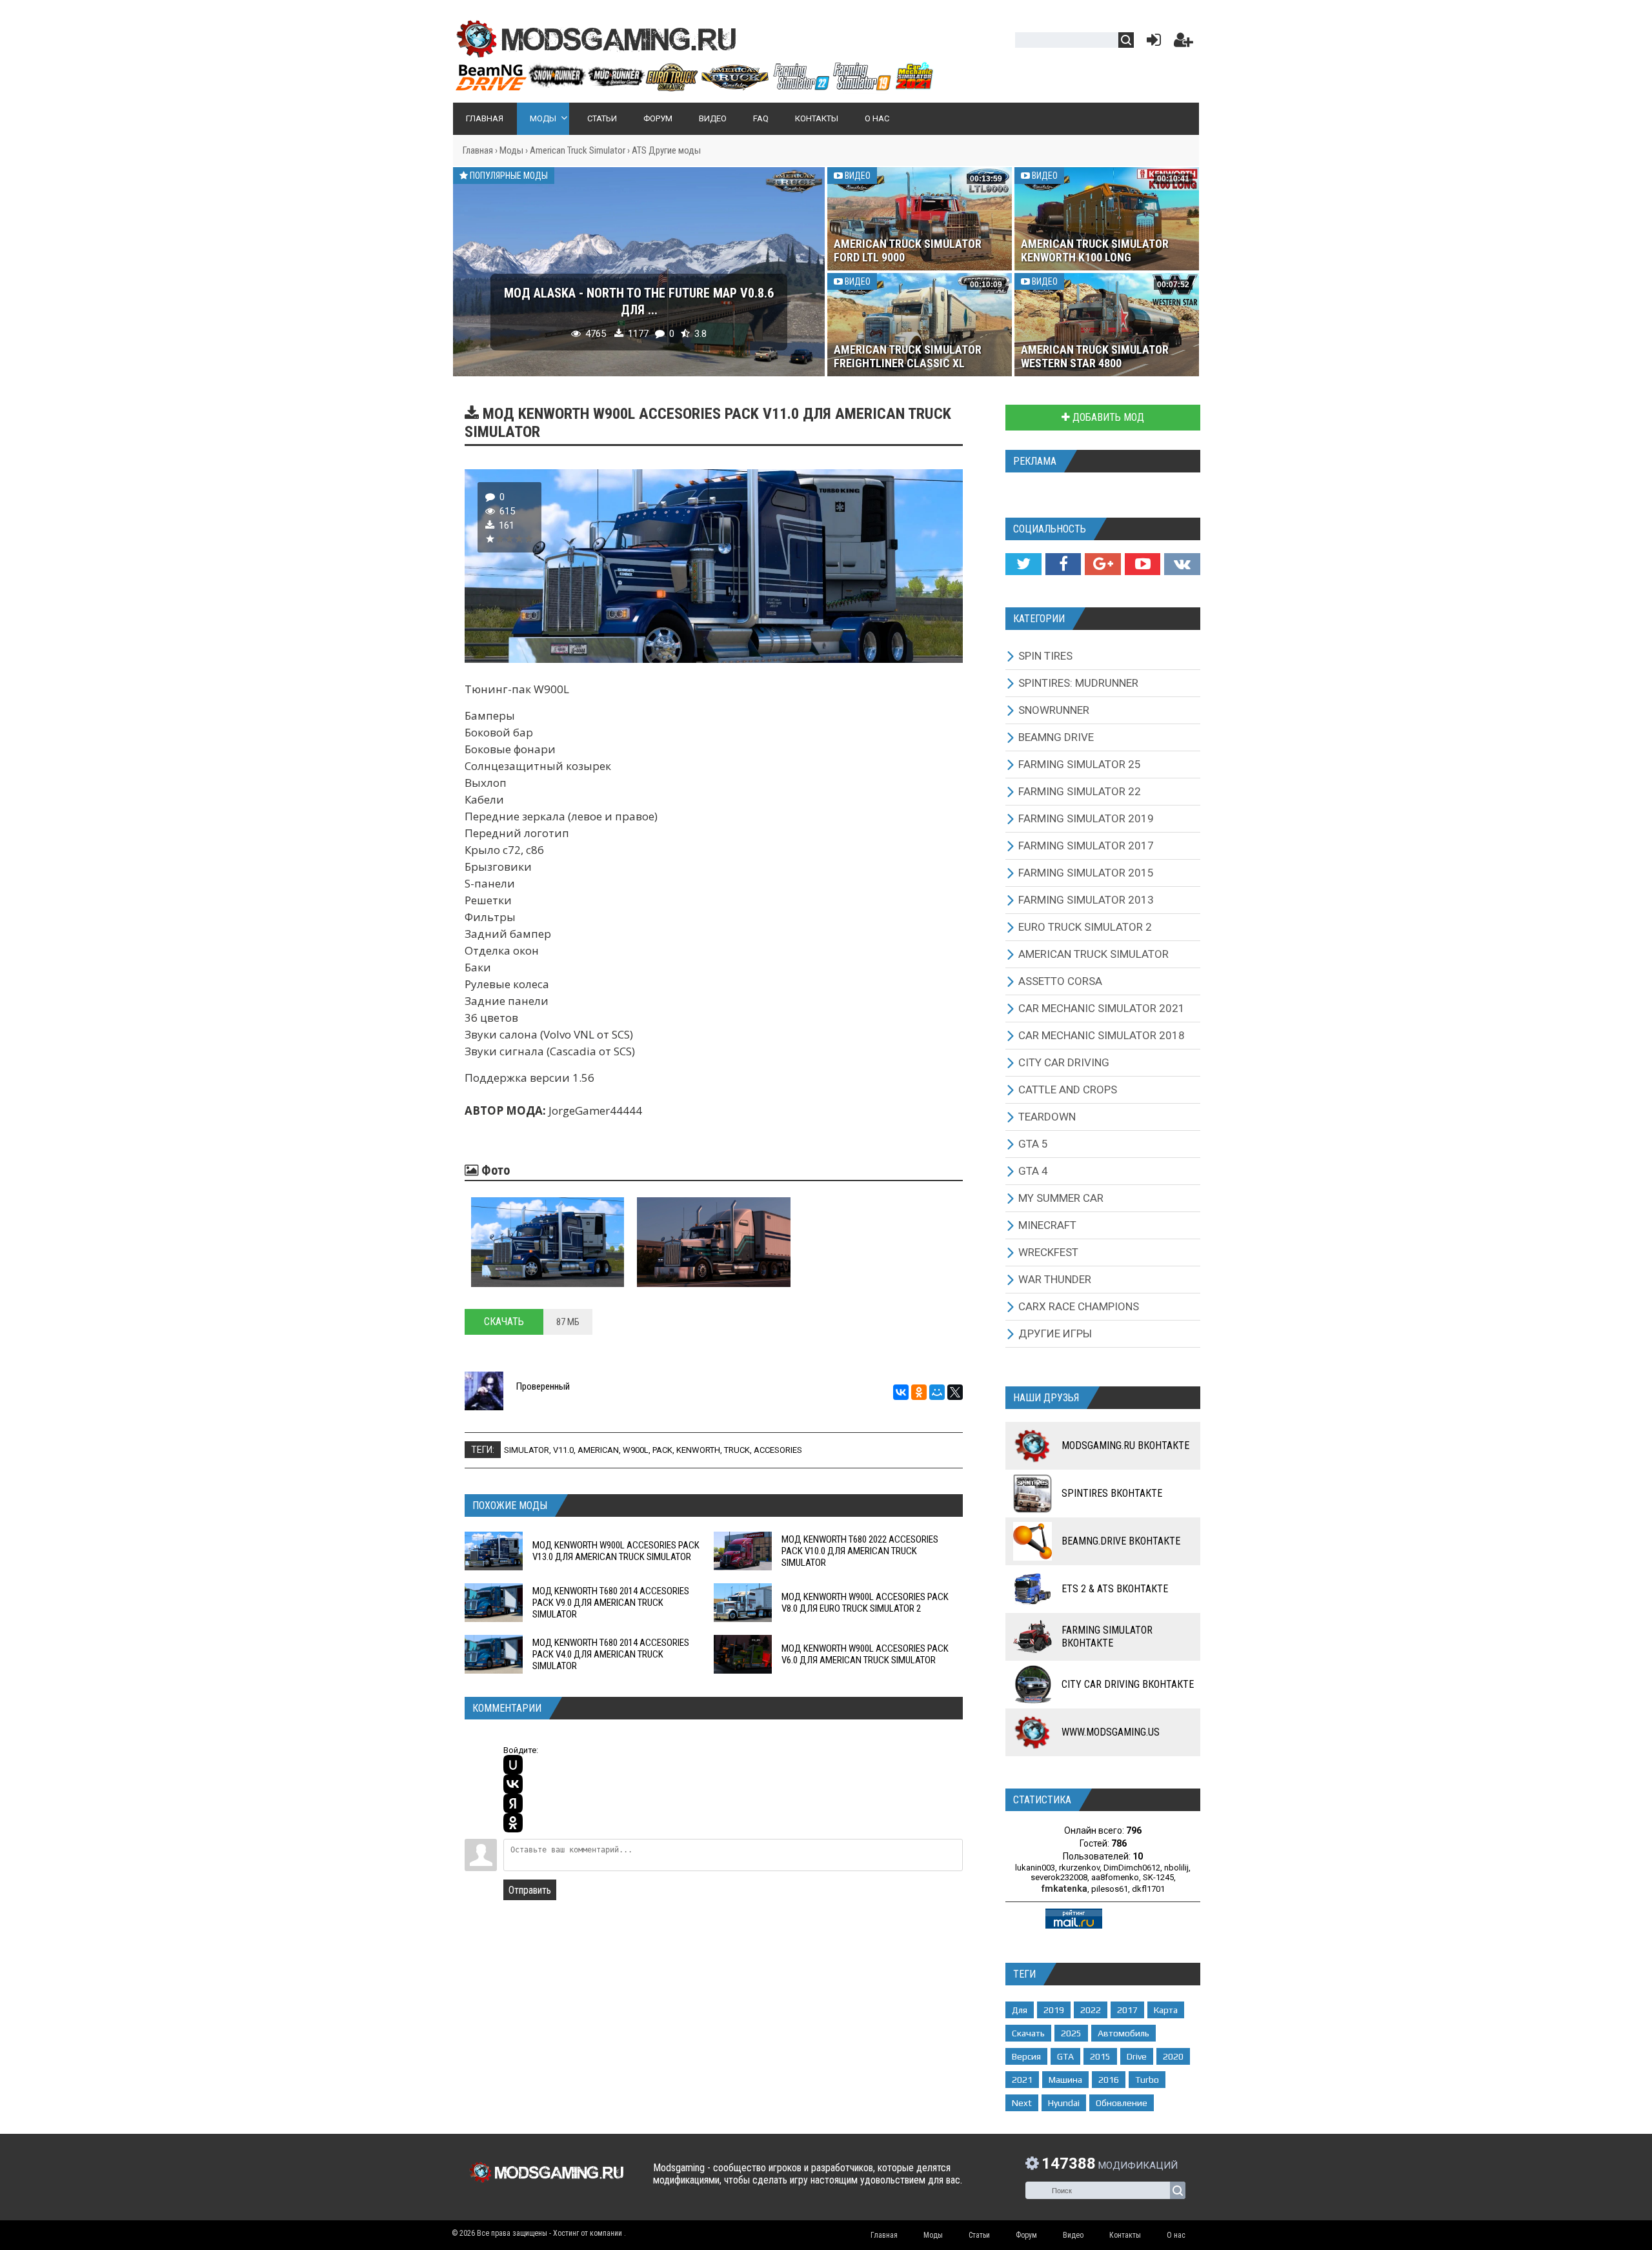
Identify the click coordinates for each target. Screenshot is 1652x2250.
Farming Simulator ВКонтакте (1107, 1637)
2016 (1109, 2080)
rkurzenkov (1079, 1868)
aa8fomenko (1115, 1877)
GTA (1065, 2056)
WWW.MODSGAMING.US (1111, 1732)
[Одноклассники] (919, 1392)
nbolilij (1176, 1868)
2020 (1173, 2056)
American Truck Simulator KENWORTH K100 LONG (1095, 250)
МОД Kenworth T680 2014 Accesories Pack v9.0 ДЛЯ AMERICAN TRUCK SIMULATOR (611, 1603)
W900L (636, 1450)
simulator (527, 1450)
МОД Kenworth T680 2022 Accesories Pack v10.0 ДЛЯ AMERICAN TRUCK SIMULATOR (860, 1551)
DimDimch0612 (1132, 1868)
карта (1166, 2010)
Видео (857, 176)
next (1022, 2103)
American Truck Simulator (578, 150)
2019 (1054, 2010)
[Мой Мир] (937, 1392)
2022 (1091, 2010)
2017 (1127, 2010)
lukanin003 (1035, 1868)
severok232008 (1059, 1877)
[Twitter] (1023, 564)
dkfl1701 (1148, 1889)
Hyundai (1064, 2103)
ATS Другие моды (666, 150)
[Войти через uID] (513, 1765)
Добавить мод (1107, 417)
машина (1065, 2080)
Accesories (778, 1450)
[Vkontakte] (1182, 564)
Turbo (1147, 2080)
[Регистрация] (1184, 43)
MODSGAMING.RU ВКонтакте (1125, 1445)
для (1020, 2010)
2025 (1071, 2033)
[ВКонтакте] (901, 1392)
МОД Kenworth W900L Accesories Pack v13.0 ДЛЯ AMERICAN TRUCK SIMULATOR (616, 1551)
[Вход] (1151, 43)
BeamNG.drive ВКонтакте (1121, 1541)
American (598, 1450)
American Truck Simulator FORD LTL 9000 (908, 250)
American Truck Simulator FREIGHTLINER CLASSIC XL (908, 356)
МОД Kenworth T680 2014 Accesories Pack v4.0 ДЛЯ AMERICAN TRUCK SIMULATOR (611, 1654)
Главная (478, 150)
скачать (1028, 2033)
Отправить (530, 1890)
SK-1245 (1158, 1877)
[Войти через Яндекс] (513, 1803)
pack (662, 1450)
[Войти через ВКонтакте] (513, 1784)
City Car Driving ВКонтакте (1128, 1684)
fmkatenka (1064, 1889)
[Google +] (1103, 564)
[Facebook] (1063, 564)
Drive (1137, 2056)
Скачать (504, 1322)
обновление (1122, 2103)
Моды (511, 150)
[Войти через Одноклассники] (513, 1823)
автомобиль (1123, 2033)
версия (1026, 2056)
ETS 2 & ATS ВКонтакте (1115, 1589)
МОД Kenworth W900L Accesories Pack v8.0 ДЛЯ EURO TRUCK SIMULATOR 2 (865, 1603)
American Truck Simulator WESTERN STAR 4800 (1095, 356)
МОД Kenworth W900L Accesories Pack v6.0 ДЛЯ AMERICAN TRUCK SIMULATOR (865, 1654)
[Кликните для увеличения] (548, 1242)
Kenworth (698, 1450)
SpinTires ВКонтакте (1112, 1493)
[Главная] (694, 86)
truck (737, 1450)
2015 (1100, 2056)
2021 (1022, 2080)
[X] (955, 1392)
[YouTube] (1143, 564)
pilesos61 (1110, 1889)
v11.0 (563, 1450)
